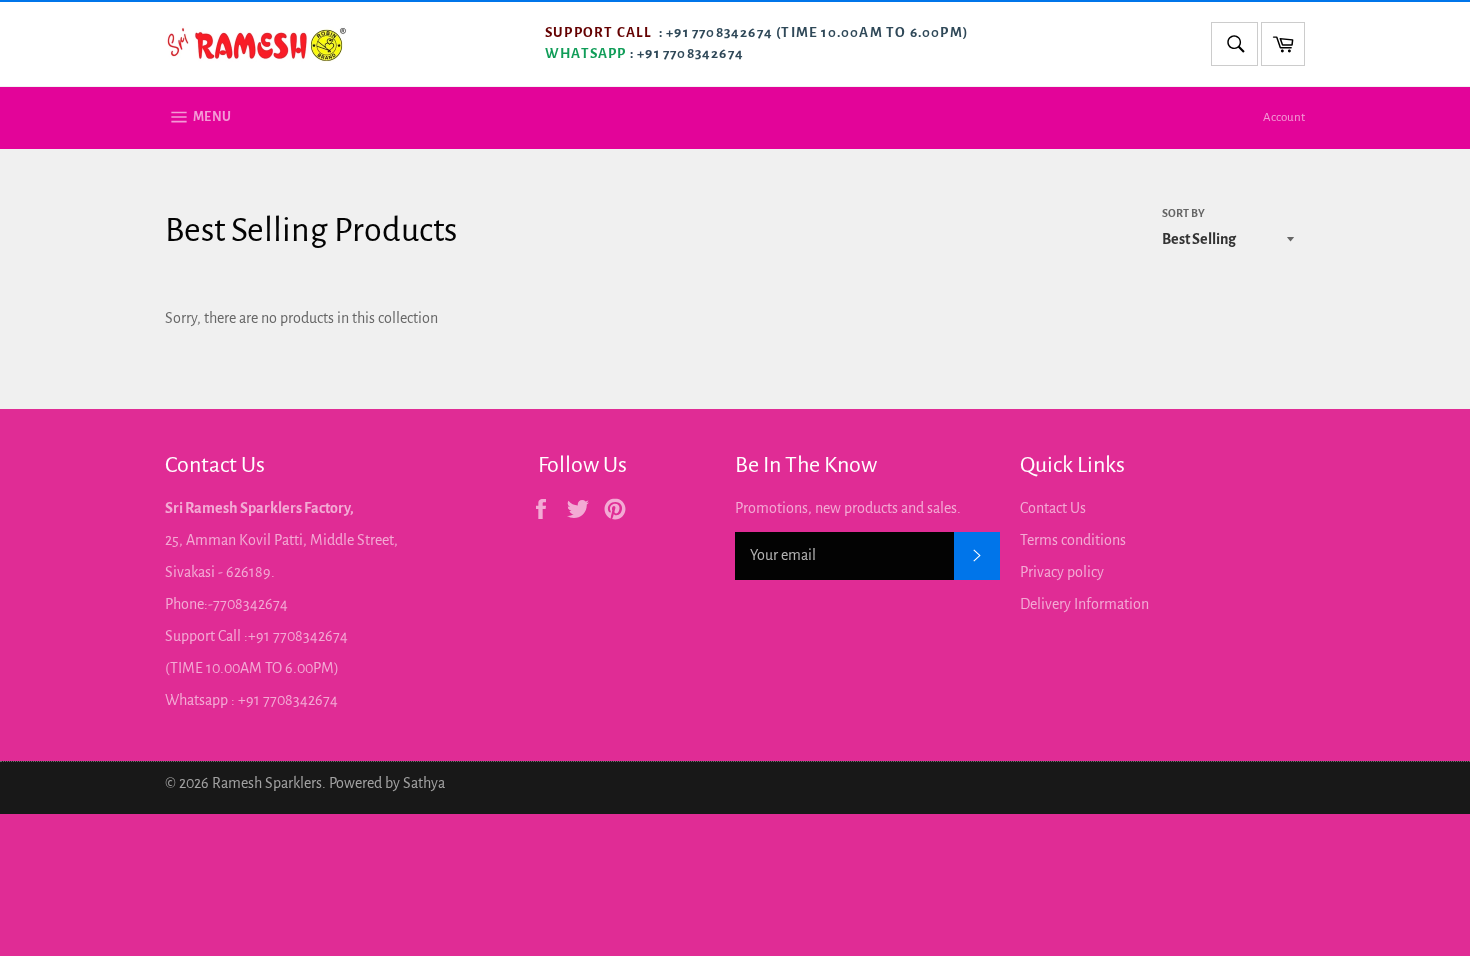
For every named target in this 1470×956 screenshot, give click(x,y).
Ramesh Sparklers (267, 783)
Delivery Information (1084, 604)
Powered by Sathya (387, 783)
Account (1284, 117)
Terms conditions (1073, 540)
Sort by (1183, 213)
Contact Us (1053, 508)
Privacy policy (1062, 572)
